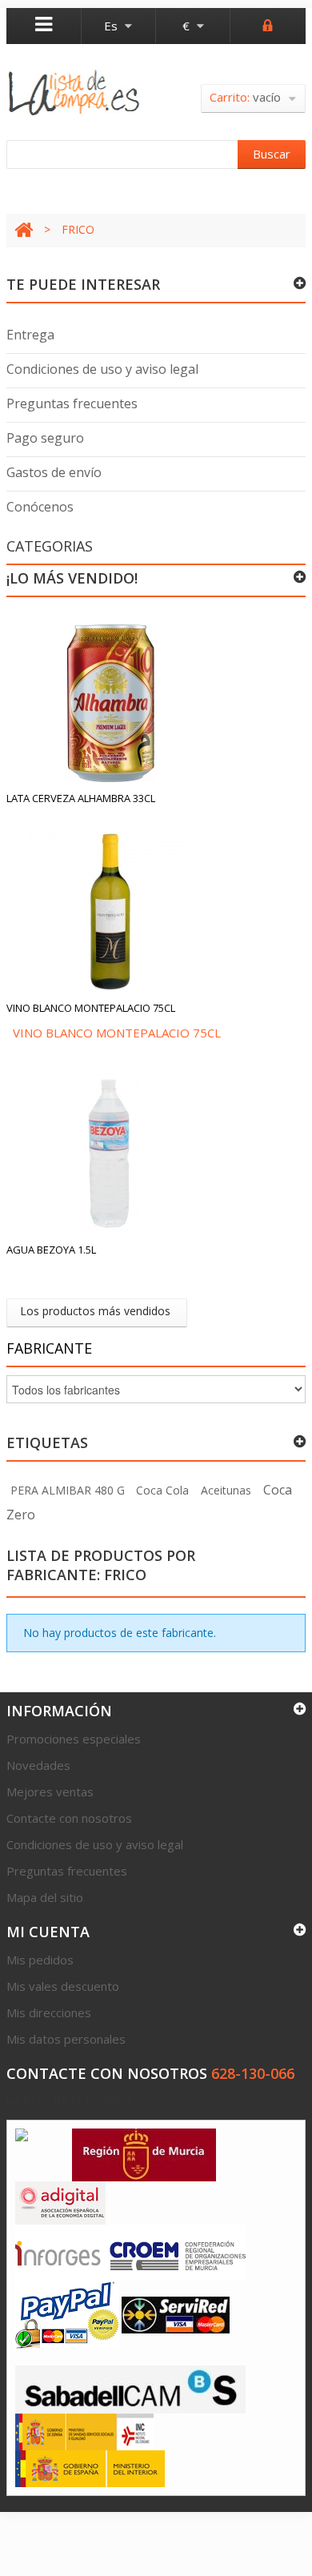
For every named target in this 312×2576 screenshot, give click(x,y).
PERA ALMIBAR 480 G (68, 1490)
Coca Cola (162, 1490)
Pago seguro (45, 438)
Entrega (30, 335)
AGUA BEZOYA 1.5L (51, 1250)
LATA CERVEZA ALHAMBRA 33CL (81, 798)
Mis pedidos (40, 1960)
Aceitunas (226, 1490)
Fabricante (49, 1348)
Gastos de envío (54, 472)
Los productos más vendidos (95, 1311)
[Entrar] (268, 24)
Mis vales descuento (63, 1986)
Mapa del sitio (45, 1897)
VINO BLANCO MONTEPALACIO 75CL (91, 1008)
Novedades (38, 1765)
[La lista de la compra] (74, 92)
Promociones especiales (74, 1739)
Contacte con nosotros (69, 1818)
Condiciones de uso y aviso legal (102, 369)
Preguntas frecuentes (72, 403)
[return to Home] (24, 230)
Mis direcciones (49, 2012)
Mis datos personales (66, 2039)
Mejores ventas (50, 1792)
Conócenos (40, 507)
